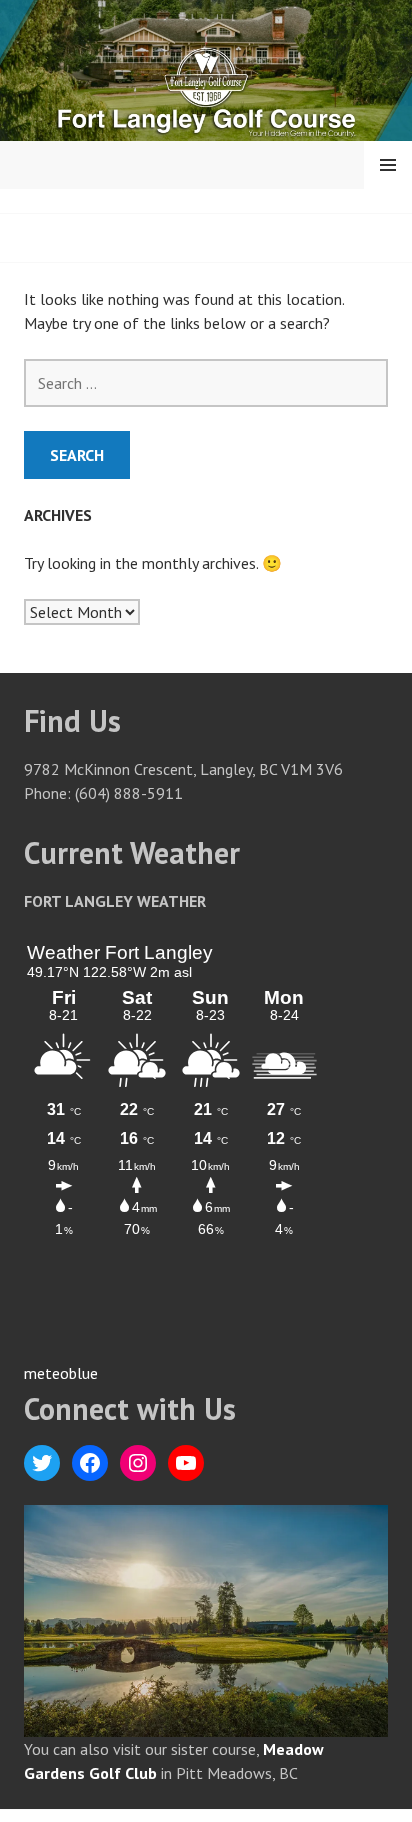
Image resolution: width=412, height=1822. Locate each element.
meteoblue (61, 1373)
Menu (388, 165)
